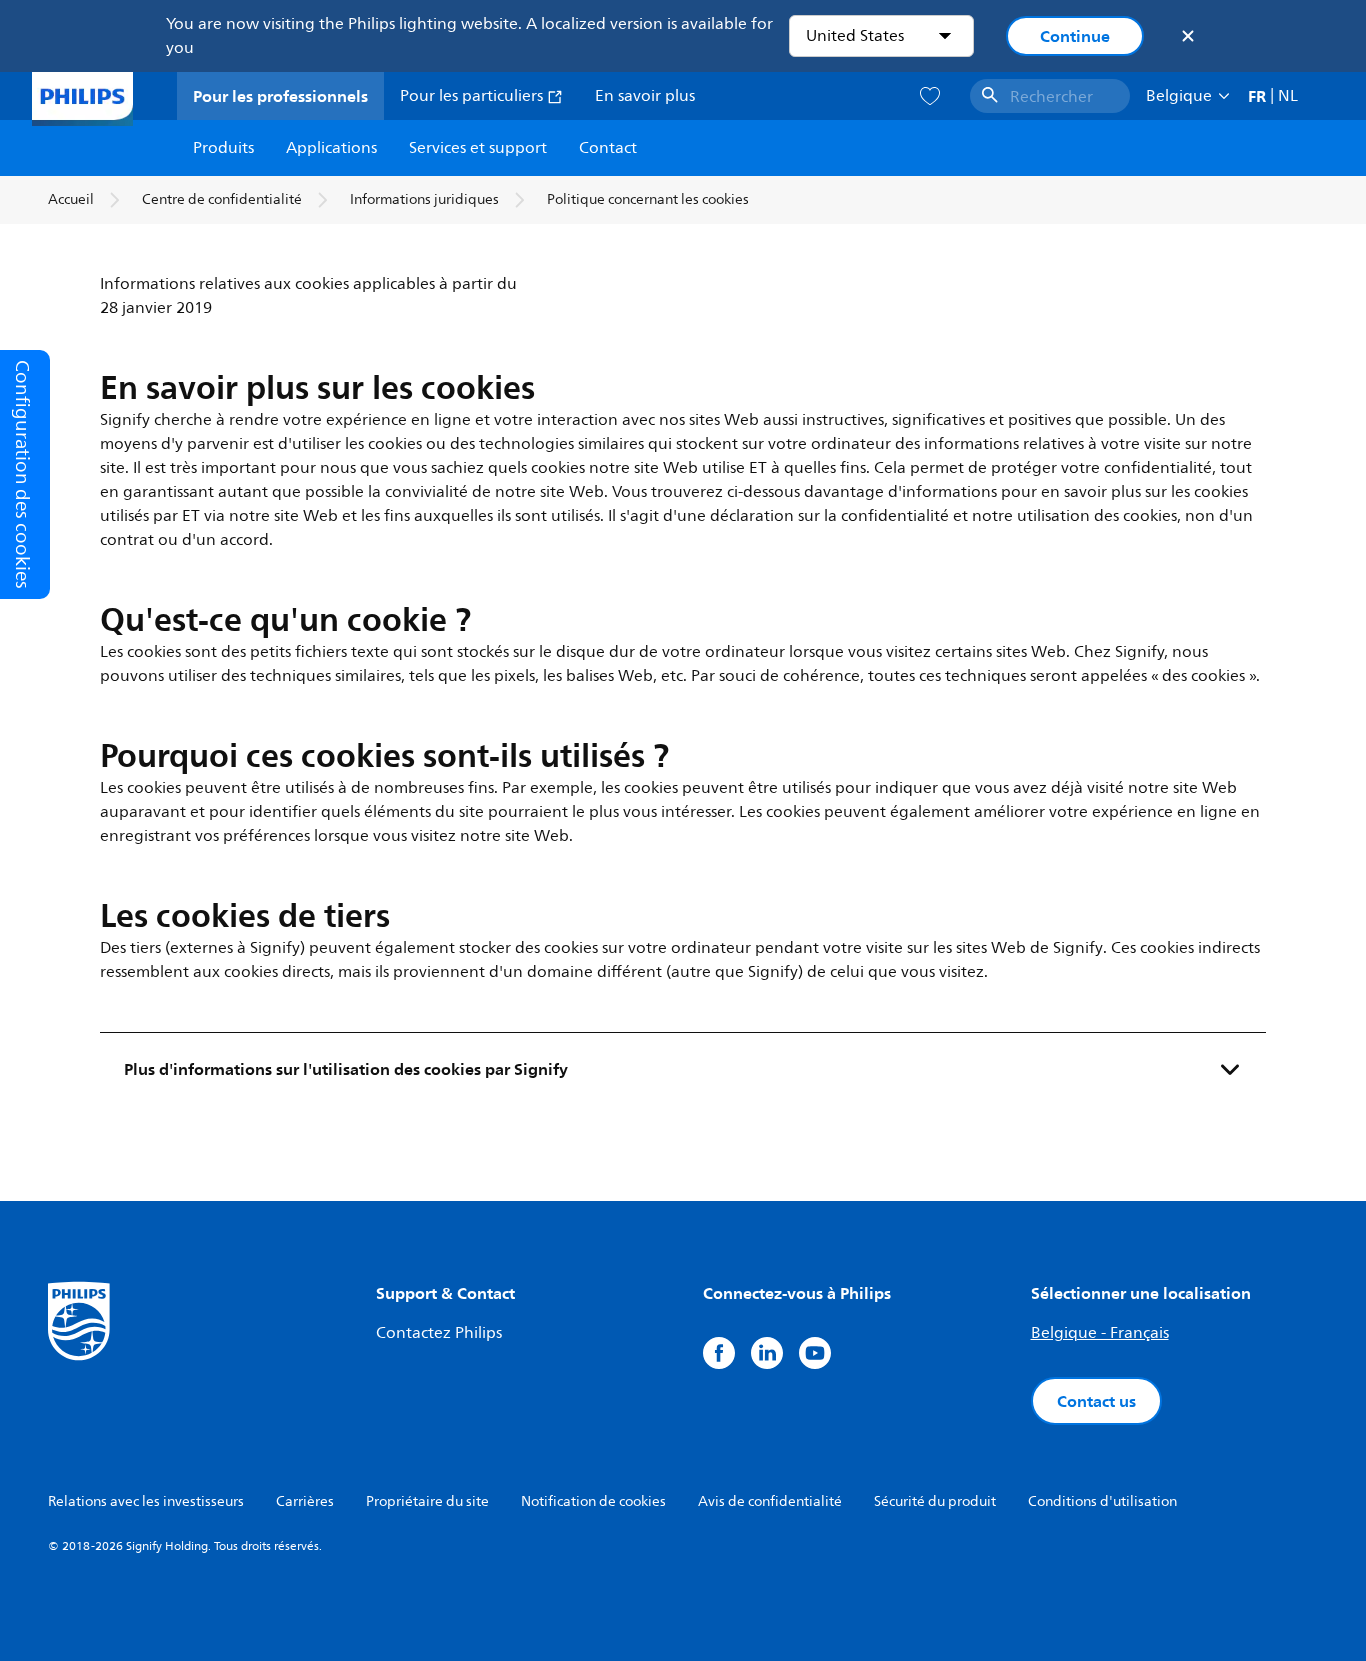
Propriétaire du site (427, 1501)
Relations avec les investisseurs (146, 1501)
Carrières (305, 1501)
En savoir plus (645, 96)
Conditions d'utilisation (1102, 1501)
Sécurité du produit (935, 1501)
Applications (331, 148)
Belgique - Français (1100, 1333)
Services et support (478, 148)
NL (1288, 96)
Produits (223, 148)
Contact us (1096, 1401)
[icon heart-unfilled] (930, 96)
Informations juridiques (424, 199)
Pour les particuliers (473, 96)
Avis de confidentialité (770, 1501)
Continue (1075, 36)
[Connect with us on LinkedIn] (767, 1353)
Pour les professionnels (280, 96)
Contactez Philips (439, 1333)
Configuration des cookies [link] (22, 474)
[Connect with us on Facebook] (719, 1353)
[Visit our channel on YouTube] (815, 1353)
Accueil (71, 199)
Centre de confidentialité (222, 199)
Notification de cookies (593, 1501)
